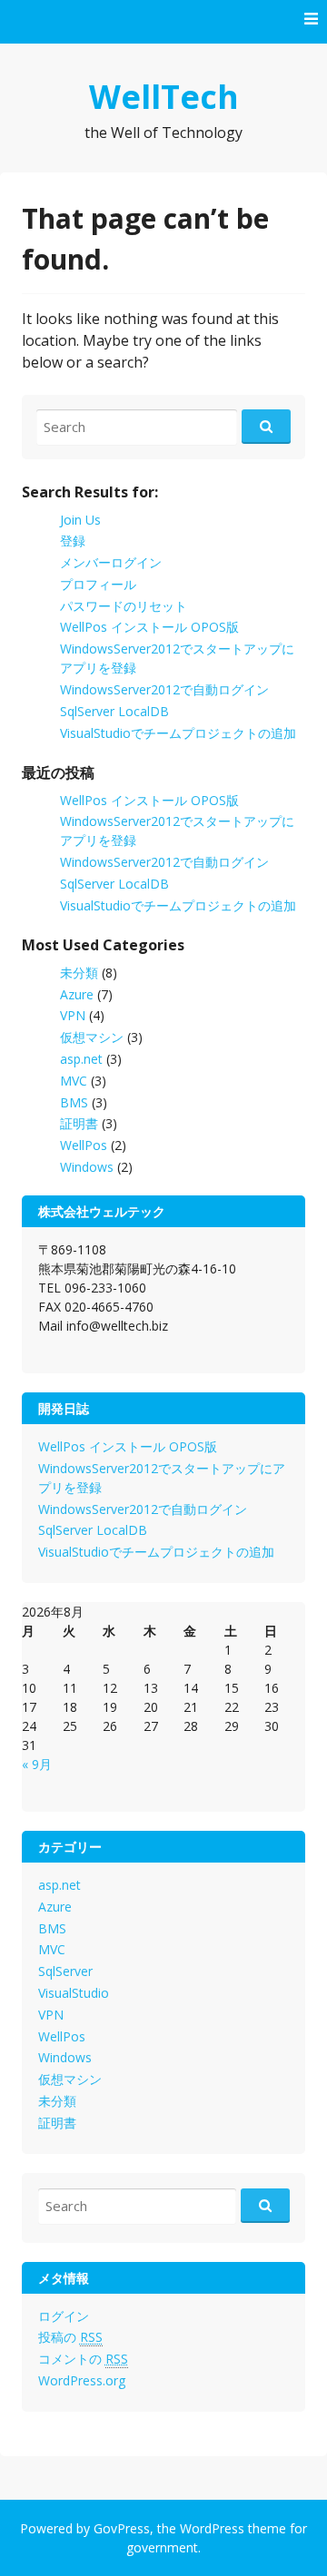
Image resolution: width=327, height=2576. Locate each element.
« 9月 (37, 1764)
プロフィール (98, 584)
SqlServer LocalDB (114, 711)
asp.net (81, 1059)
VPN (73, 1015)
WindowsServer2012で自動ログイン (164, 689)
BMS (74, 1102)
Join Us (80, 520)
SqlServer (65, 1971)
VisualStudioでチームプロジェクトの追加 (178, 733)
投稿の (70, 2337)
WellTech (164, 97)
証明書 (79, 1123)
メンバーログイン (111, 562)
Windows (87, 1167)
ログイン (64, 2316)
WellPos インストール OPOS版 (149, 627)
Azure (77, 994)
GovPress (122, 2528)
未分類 (79, 973)
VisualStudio (74, 1993)
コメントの (83, 2359)
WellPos (84, 1145)
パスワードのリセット (124, 606)
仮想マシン (92, 1037)
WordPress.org (82, 2380)
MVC (74, 1081)
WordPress (212, 2528)
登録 (73, 541)
